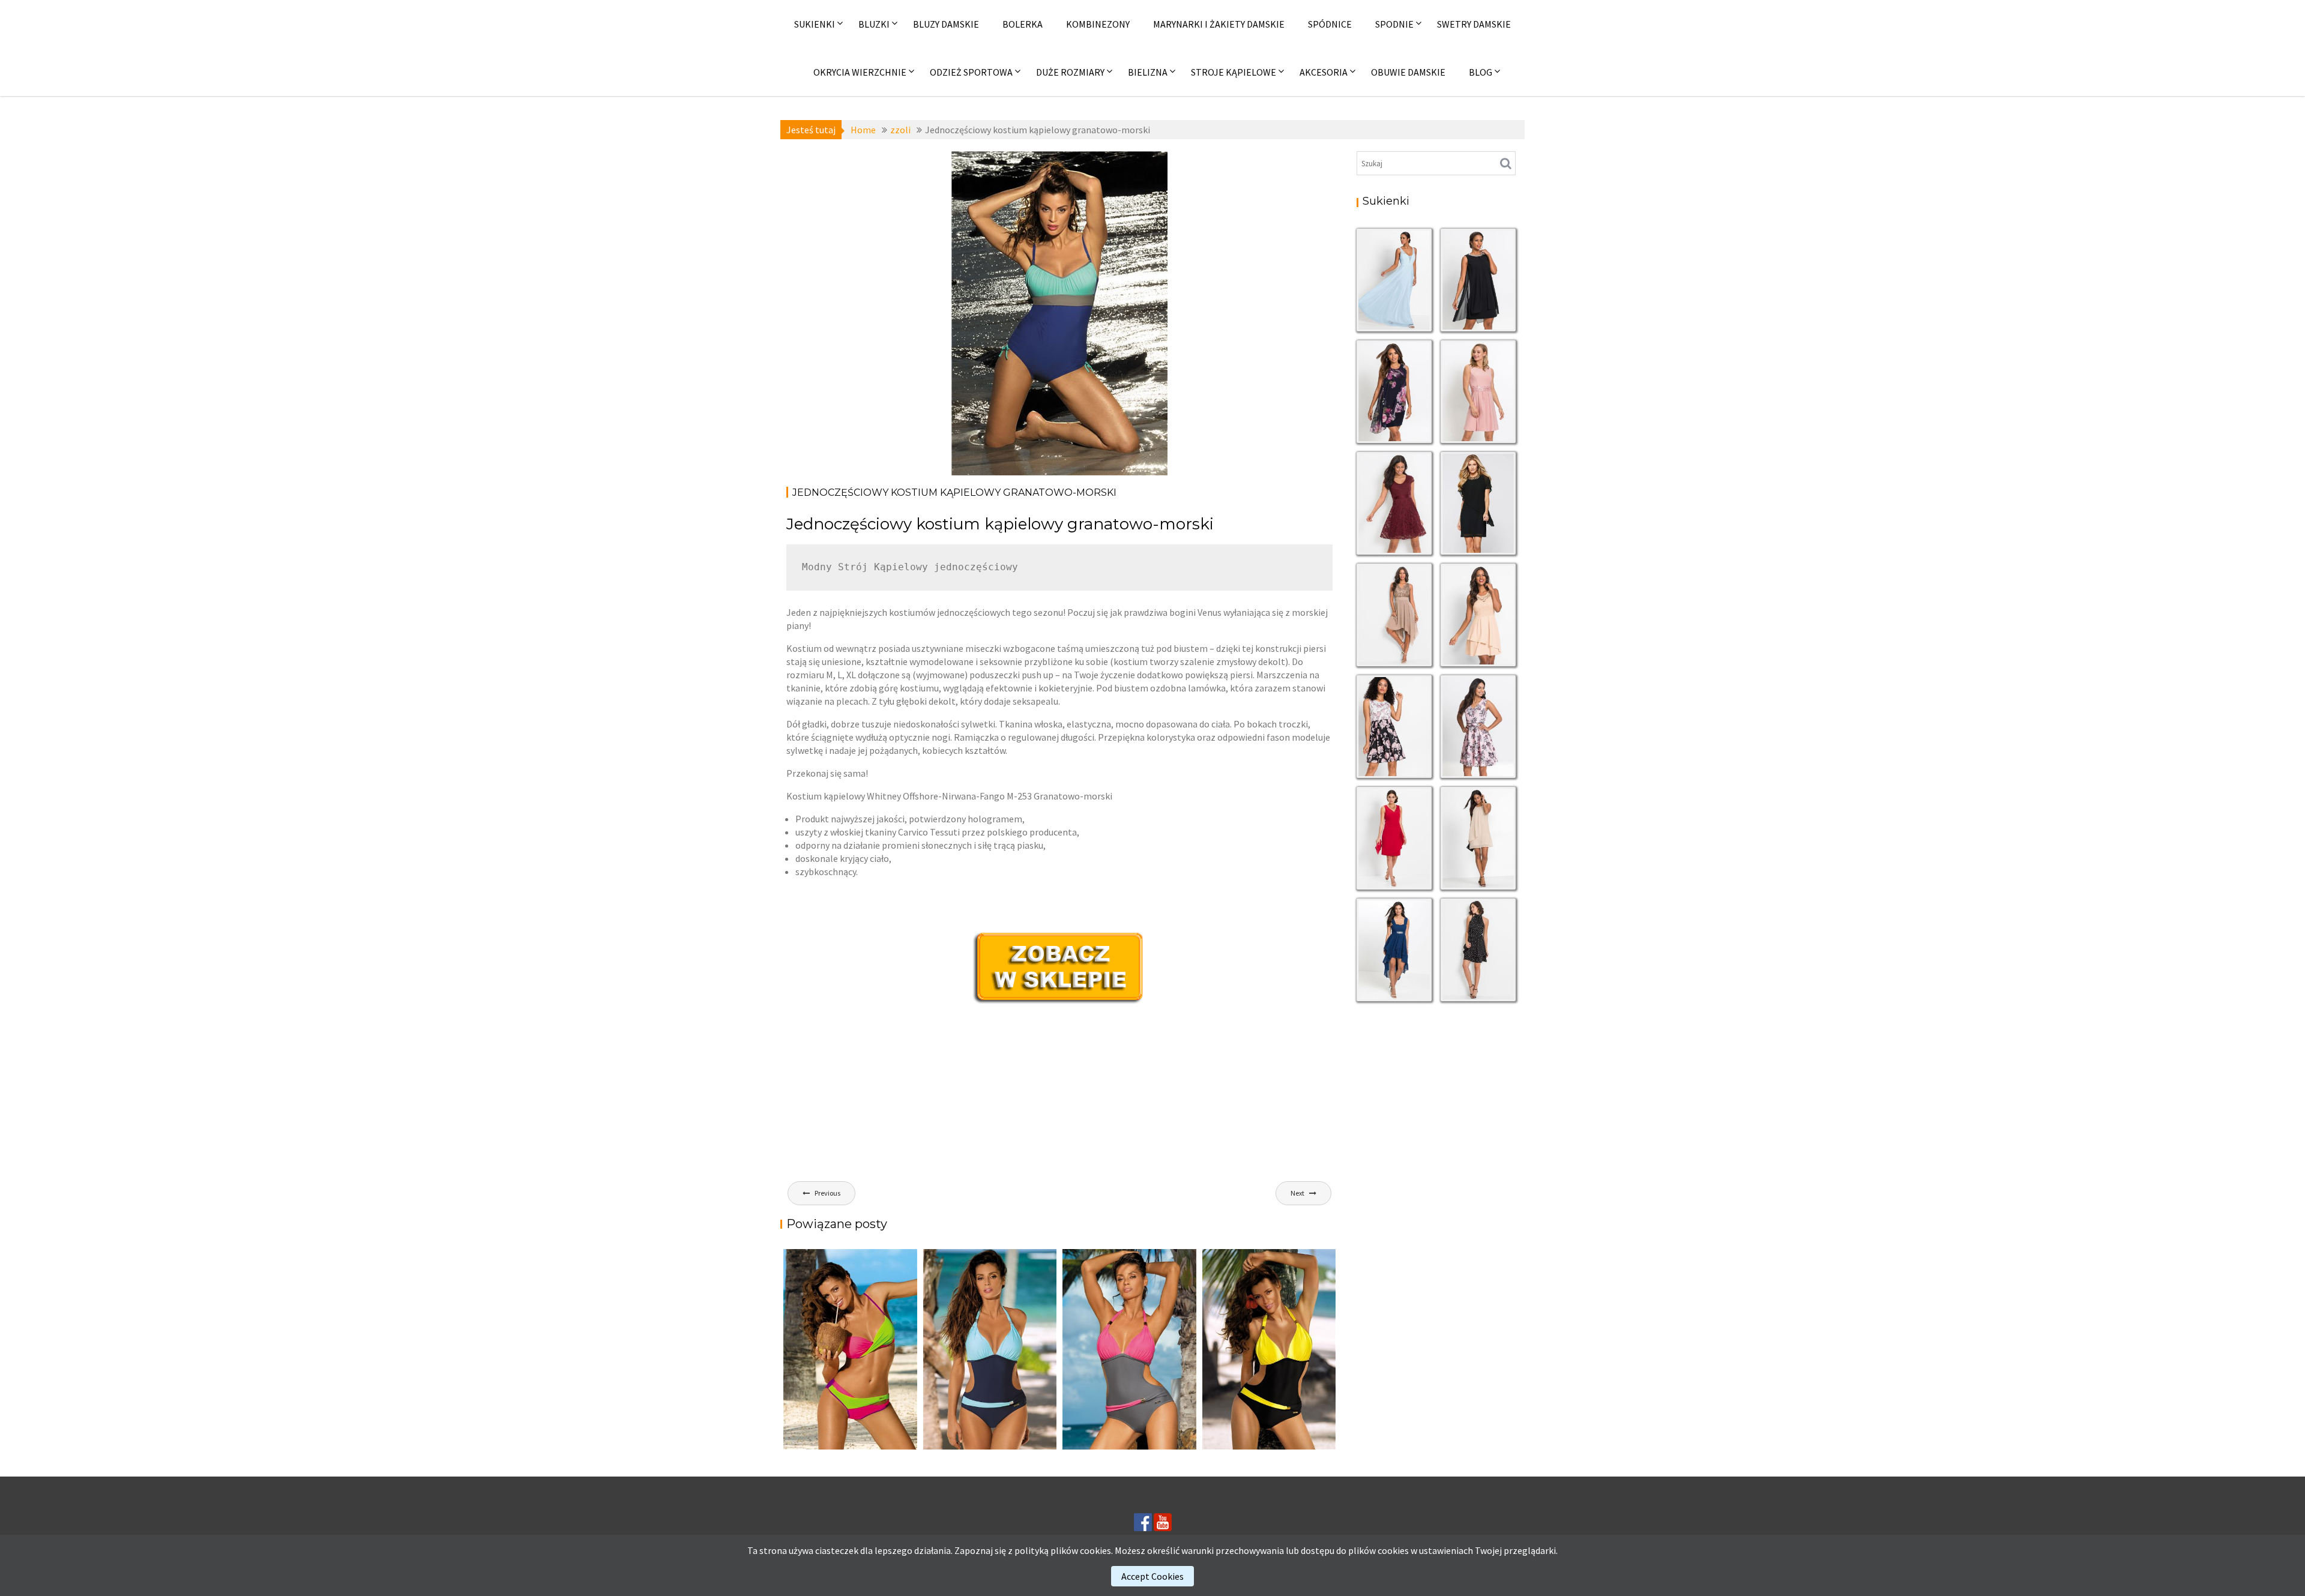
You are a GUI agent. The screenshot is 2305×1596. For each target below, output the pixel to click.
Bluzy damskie (946, 24)
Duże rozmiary (1070, 72)
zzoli (992, 162)
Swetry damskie (1474, 24)
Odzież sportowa (971, 72)
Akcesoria (1324, 72)
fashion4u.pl (1137, 215)
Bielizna (1148, 72)
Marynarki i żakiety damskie (1219, 24)
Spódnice (1330, 24)
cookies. (1096, 1550)
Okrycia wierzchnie (860, 72)
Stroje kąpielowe (1234, 72)
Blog (1481, 72)
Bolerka (1023, 24)
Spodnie (1394, 24)
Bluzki (874, 24)
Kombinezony (1098, 24)
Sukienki (815, 24)
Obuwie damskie (1408, 72)
